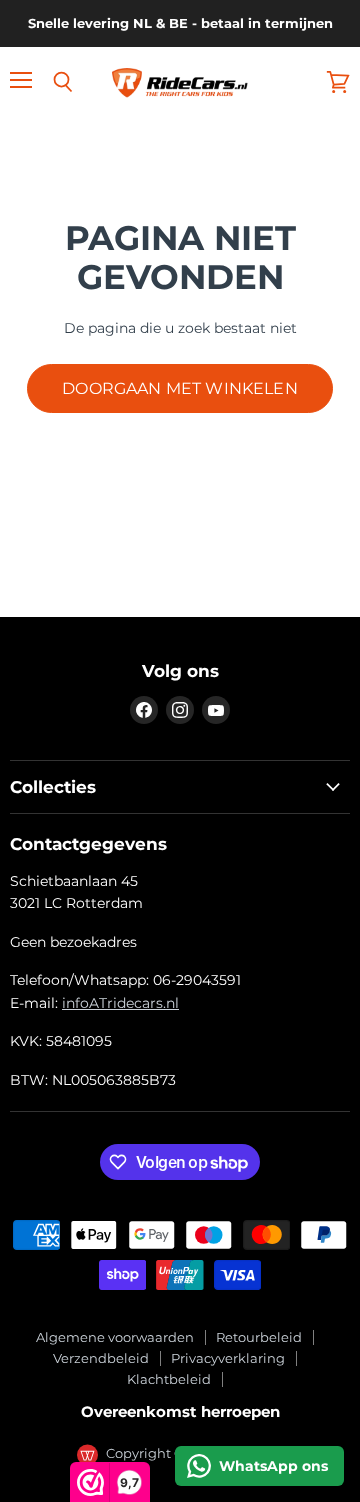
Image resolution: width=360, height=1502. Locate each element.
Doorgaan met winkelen (179, 388)
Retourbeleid (259, 1337)
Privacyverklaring (228, 1358)
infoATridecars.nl (120, 1003)
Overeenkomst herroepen (180, 1411)
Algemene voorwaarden (115, 1337)
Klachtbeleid (169, 1379)
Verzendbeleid (101, 1358)
